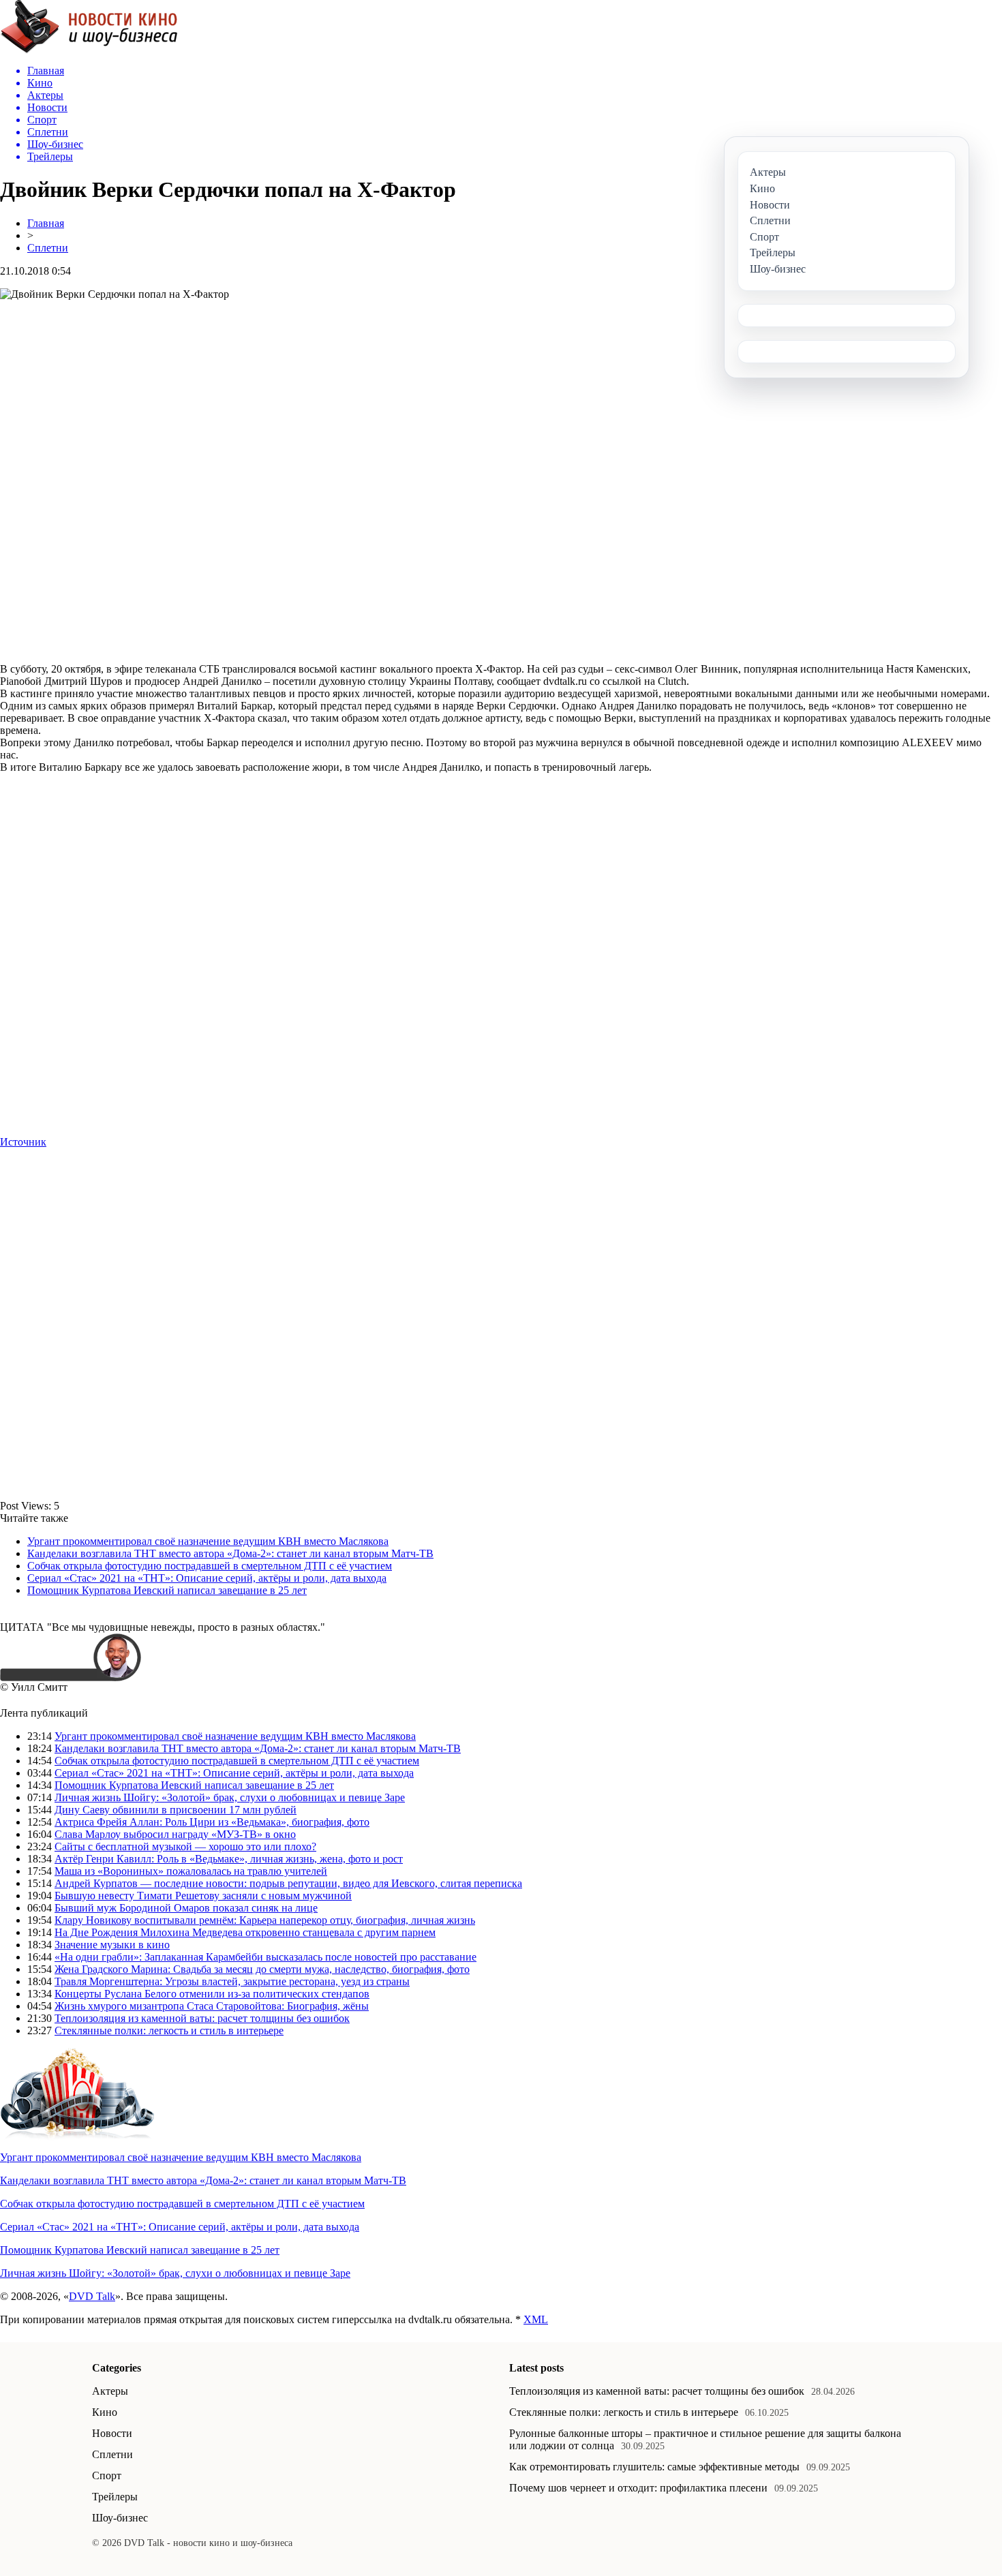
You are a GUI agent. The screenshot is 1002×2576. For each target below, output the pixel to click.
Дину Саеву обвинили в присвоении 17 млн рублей (176, 1810)
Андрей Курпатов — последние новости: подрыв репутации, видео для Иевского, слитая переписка (288, 1883)
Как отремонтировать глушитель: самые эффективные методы (654, 2467)
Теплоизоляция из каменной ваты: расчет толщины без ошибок (202, 2018)
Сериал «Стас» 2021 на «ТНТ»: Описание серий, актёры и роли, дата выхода (207, 1578)
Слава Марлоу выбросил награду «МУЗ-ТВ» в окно (175, 1834)
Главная (46, 223)
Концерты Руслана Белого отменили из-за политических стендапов (212, 1994)
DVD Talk (92, 2296)
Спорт (107, 2475)
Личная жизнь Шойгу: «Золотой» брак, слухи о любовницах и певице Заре (230, 1797)
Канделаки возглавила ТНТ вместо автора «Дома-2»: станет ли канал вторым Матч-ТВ (230, 1553)
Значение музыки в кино (112, 1945)
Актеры (110, 2391)
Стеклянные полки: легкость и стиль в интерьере (169, 2030)
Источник (23, 1142)
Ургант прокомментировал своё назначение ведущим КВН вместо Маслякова (208, 1541)
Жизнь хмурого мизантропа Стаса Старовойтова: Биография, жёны (212, 2006)
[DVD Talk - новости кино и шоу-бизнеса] (89, 50)
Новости (112, 2433)
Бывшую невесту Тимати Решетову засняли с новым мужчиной (203, 1896)
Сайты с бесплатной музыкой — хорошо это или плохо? (185, 1846)
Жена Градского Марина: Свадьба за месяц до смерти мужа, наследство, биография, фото (262, 1969)
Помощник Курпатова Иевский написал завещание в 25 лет (167, 1590)
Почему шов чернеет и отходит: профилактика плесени (638, 2488)
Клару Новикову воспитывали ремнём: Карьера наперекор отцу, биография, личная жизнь (265, 1920)
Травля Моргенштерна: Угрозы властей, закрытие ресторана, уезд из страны (232, 1981)
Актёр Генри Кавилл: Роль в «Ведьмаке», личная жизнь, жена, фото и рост (229, 1859)
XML (536, 2319)
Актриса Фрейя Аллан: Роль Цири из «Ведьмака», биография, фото (212, 1822)
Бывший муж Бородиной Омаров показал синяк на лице (186, 1908)
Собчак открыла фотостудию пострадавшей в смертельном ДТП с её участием (210, 1566)
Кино (105, 2412)
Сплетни (48, 248)
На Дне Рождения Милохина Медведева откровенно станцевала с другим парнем (245, 1932)
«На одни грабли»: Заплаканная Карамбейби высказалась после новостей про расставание (265, 1957)
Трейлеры (115, 2497)
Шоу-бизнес (120, 2518)
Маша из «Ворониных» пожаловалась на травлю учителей (191, 1871)
